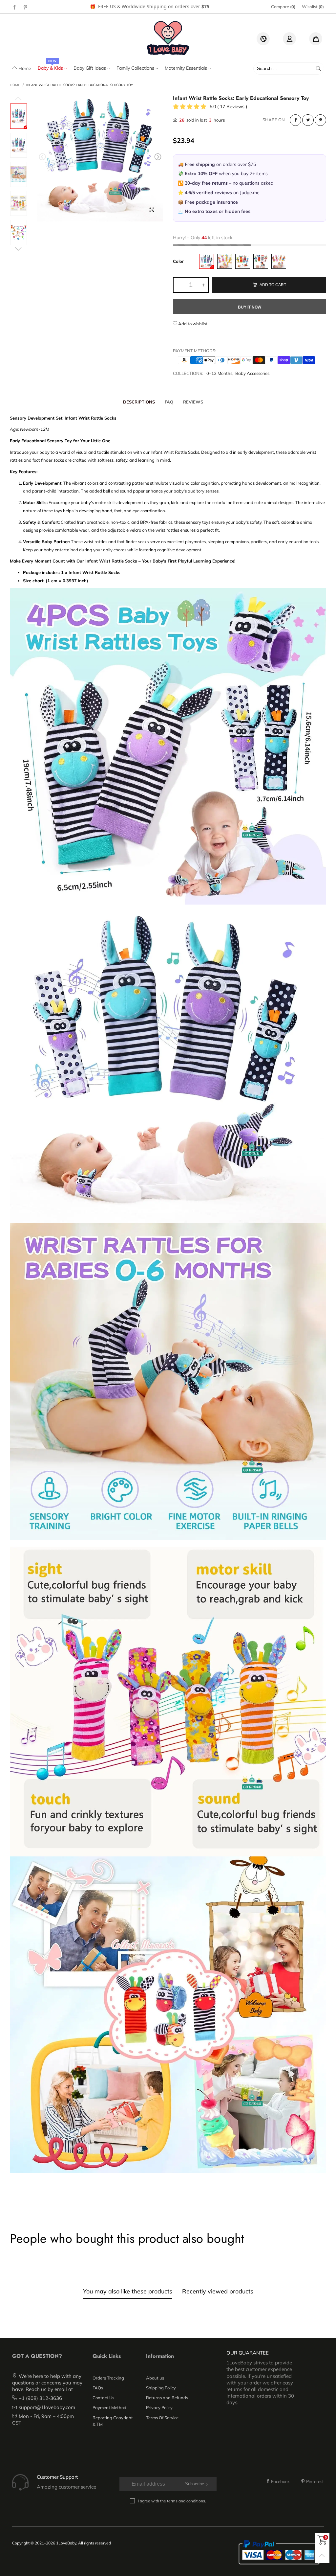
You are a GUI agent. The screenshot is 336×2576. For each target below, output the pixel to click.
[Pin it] (320, 120)
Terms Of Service (162, 2418)
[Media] (152, 210)
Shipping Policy (161, 2388)
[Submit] (318, 68)
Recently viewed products (218, 2291)
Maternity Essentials (187, 68)
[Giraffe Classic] (243, 261)
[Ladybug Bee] (279, 261)
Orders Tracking (108, 2378)
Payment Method (109, 2407)
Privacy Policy (159, 2407)
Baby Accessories (252, 373)
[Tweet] (308, 120)
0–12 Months (219, 373)
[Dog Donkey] (261, 261)
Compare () (283, 7)
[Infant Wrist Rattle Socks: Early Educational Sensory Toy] (19, 145)
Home (25, 68)
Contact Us (103, 2398)
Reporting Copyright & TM (113, 2421)
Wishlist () (313, 7)
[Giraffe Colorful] (225, 261)
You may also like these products (128, 2291)
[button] (42, 157)
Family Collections (136, 68)
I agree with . (172, 2501)
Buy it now (250, 307)
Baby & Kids (51, 68)
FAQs (98, 2388)
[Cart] (316, 39)
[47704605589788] (100, 158)
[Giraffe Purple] (207, 261)
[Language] (263, 39)
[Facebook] (14, 7)
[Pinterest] (26, 7)
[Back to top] (322, 2555)
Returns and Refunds (167, 2398)
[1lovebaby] (168, 38)
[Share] (295, 120)
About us (155, 2378)
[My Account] (289, 39)
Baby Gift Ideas (90, 68)
